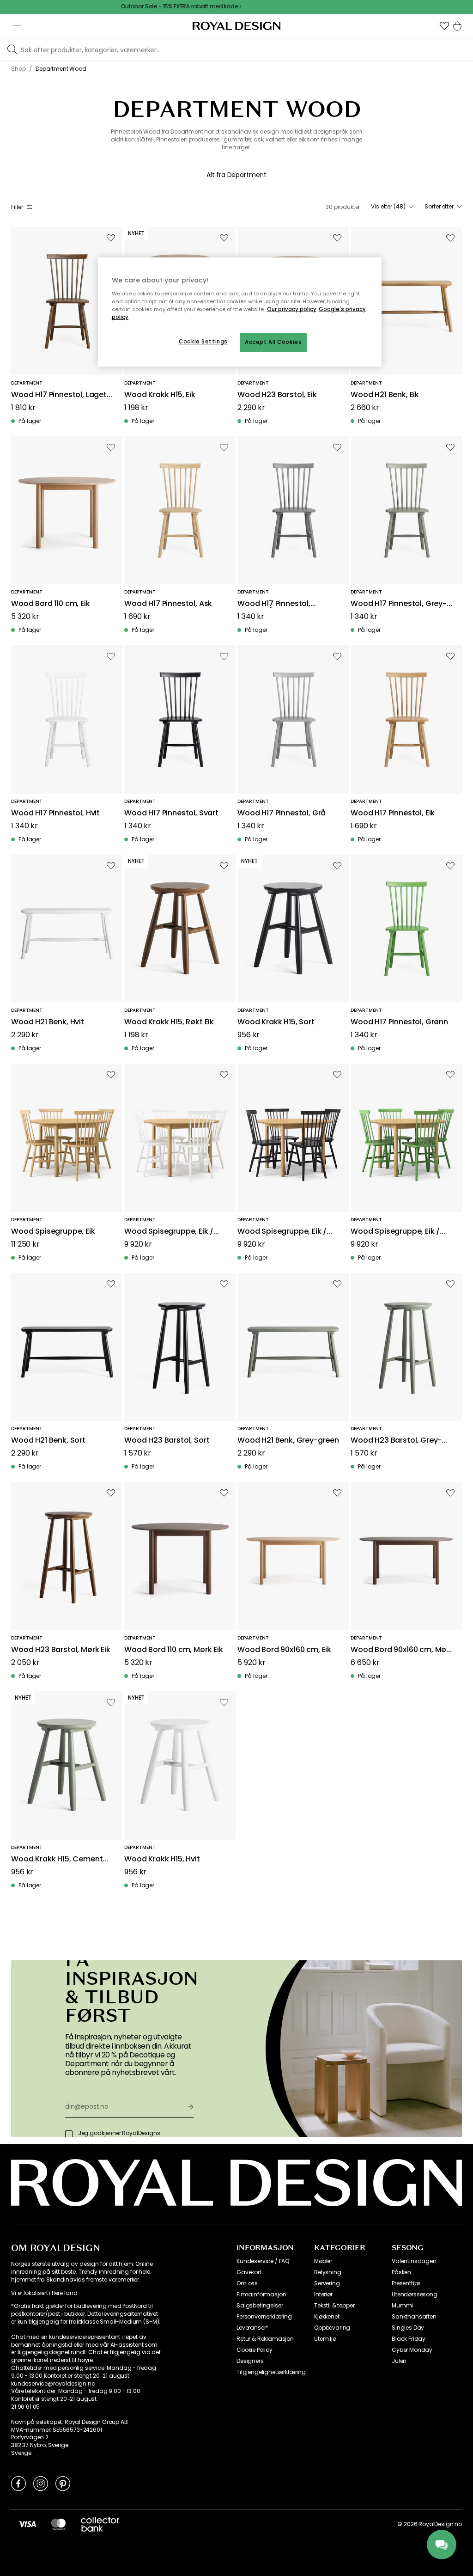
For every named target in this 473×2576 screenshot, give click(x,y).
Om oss (247, 2283)
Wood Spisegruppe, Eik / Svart (282, 1232)
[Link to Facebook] (18, 2483)
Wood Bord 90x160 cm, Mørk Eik (402, 1650)
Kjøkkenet (327, 2317)
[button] (444, 26)
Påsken (401, 2272)
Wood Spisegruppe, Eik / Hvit (169, 1232)
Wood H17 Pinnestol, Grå (282, 813)
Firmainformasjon (261, 2295)
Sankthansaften (414, 2317)
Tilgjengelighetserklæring (271, 2372)
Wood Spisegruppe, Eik (53, 1232)
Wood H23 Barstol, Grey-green (396, 1441)
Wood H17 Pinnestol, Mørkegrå (274, 604)
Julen (399, 2361)
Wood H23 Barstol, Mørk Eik (61, 1650)
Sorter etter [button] (439, 207)
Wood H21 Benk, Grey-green (288, 1441)
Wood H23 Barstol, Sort (167, 1441)
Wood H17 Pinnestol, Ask (168, 604)
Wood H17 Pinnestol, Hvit (55, 813)
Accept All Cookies (273, 342)
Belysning (328, 2272)
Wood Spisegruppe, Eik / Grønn (395, 1232)
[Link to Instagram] (41, 2483)
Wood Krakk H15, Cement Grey (57, 1859)
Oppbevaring (332, 2328)
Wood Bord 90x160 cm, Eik (284, 1650)
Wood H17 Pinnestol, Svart (171, 813)
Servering (327, 2283)
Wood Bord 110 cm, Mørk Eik (174, 1650)
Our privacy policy (292, 309)
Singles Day (408, 2328)
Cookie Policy (255, 2350)
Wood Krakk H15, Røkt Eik (169, 1022)
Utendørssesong (415, 2295)
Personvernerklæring (264, 2317)
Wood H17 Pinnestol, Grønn (399, 1022)
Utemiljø (325, 2339)
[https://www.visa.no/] (27, 2524)
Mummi (402, 2306)
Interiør (323, 2295)
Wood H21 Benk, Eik (385, 395)
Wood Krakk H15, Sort (276, 1022)
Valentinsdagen (414, 2261)
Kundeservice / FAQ (263, 2261)
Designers (250, 2361)
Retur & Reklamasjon (265, 2339)
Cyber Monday (412, 2350)
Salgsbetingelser (260, 2306)
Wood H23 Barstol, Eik (277, 395)
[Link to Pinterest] (63, 2483)
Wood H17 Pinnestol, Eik (393, 813)
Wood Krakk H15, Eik (160, 395)
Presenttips (406, 2283)
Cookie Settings (203, 342)
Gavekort (249, 2272)
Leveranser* (252, 2328)
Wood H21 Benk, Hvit (48, 1022)
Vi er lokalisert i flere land (44, 2293)
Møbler (323, 2261)
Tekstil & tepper (334, 2306)
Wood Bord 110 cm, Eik (51, 604)
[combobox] (392, 207)
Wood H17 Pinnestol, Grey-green (399, 604)
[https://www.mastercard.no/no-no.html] (58, 2524)
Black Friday (409, 2339)
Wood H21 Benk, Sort (48, 1441)
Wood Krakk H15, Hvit (162, 1859)
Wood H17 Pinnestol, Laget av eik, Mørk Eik (59, 395)
